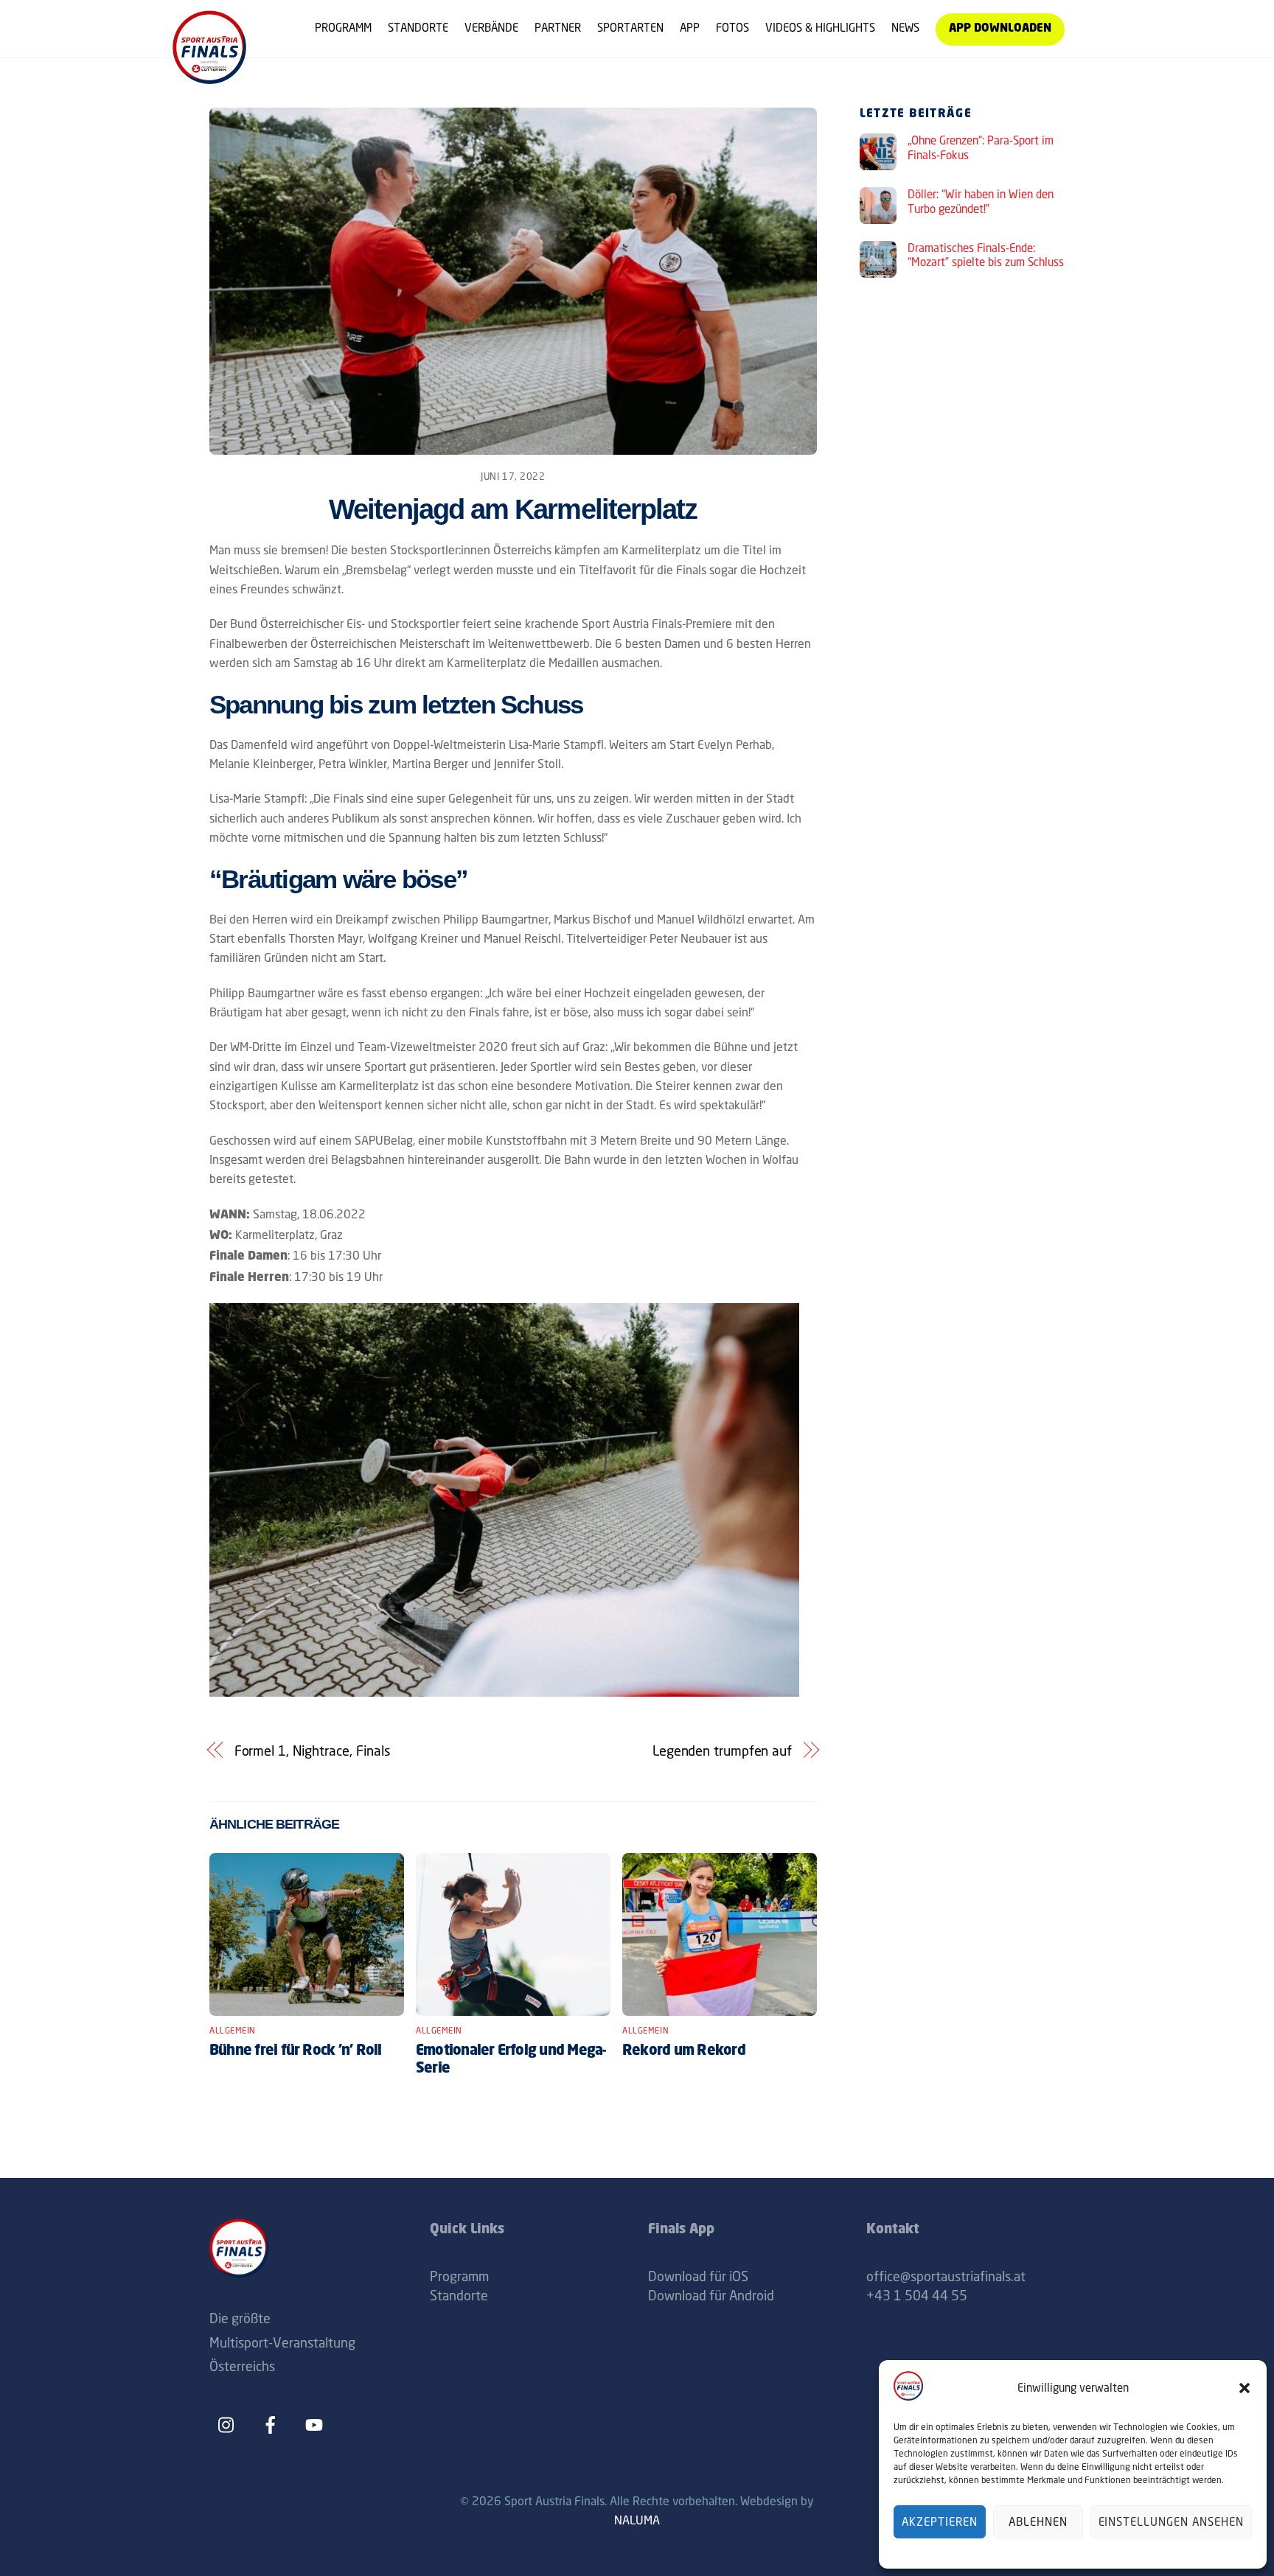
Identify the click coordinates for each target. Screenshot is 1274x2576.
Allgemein (233, 2031)
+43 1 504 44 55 (917, 2295)
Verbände (491, 28)
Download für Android (711, 2295)
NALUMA (637, 2520)
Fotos (732, 28)
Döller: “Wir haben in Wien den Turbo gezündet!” (981, 202)
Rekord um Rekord (684, 2051)
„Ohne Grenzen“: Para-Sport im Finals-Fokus (981, 148)
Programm (343, 28)
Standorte (418, 28)
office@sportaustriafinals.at (946, 2276)
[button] (1245, 2388)
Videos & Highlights (820, 28)
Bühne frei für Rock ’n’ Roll (296, 2051)
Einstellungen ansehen (1171, 2522)
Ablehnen (1038, 2522)
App (690, 28)
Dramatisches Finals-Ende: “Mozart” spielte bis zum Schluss (986, 255)
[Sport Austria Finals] (209, 78)
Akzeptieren (940, 2522)
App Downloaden (1000, 29)
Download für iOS (698, 2276)
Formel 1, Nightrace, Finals (313, 1751)
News (905, 28)
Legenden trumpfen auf (722, 1751)
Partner (558, 28)
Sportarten (630, 28)
